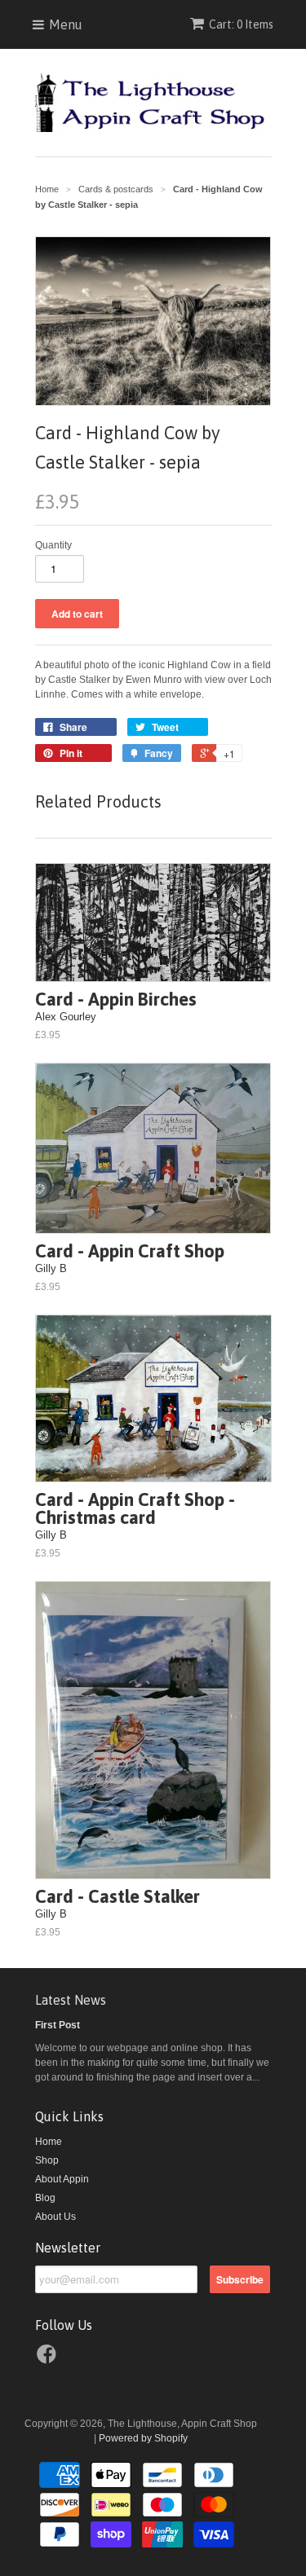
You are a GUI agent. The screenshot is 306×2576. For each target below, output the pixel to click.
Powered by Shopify (143, 2438)
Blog (45, 2198)
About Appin (62, 2179)
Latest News (71, 2000)
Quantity (53, 545)
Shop (47, 2160)
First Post (58, 2025)
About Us (55, 2217)
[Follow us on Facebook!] (49, 2359)
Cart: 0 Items (241, 24)
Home (49, 2142)
